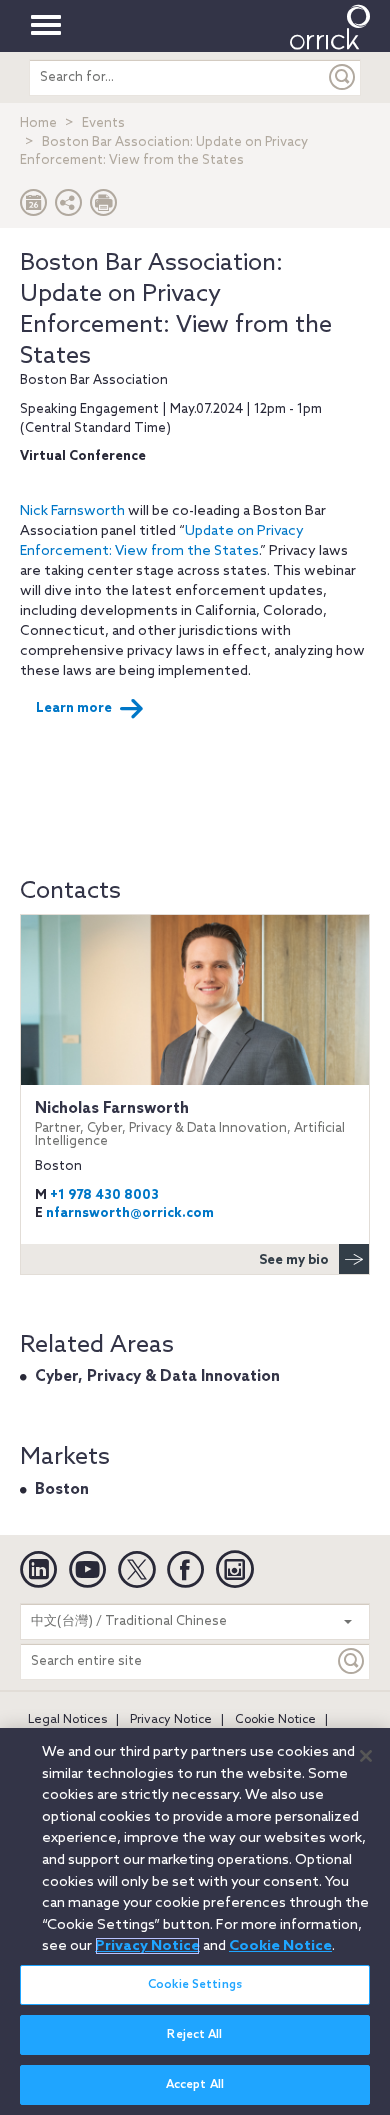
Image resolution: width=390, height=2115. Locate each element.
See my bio (294, 1260)
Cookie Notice (275, 1720)
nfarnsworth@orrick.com (130, 1213)
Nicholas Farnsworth (190, 1124)
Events (103, 123)
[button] (69, 207)
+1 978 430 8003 (104, 1195)
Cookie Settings (195, 1985)
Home (38, 123)
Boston (62, 1490)
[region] (195, 1921)
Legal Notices (67, 1720)
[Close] (366, 1756)
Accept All (195, 2085)
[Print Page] (104, 207)
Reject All (194, 2035)
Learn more (74, 708)
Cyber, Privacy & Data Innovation (157, 1377)
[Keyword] (352, 1661)
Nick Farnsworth (72, 511)
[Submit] (343, 77)
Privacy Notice (171, 1720)
